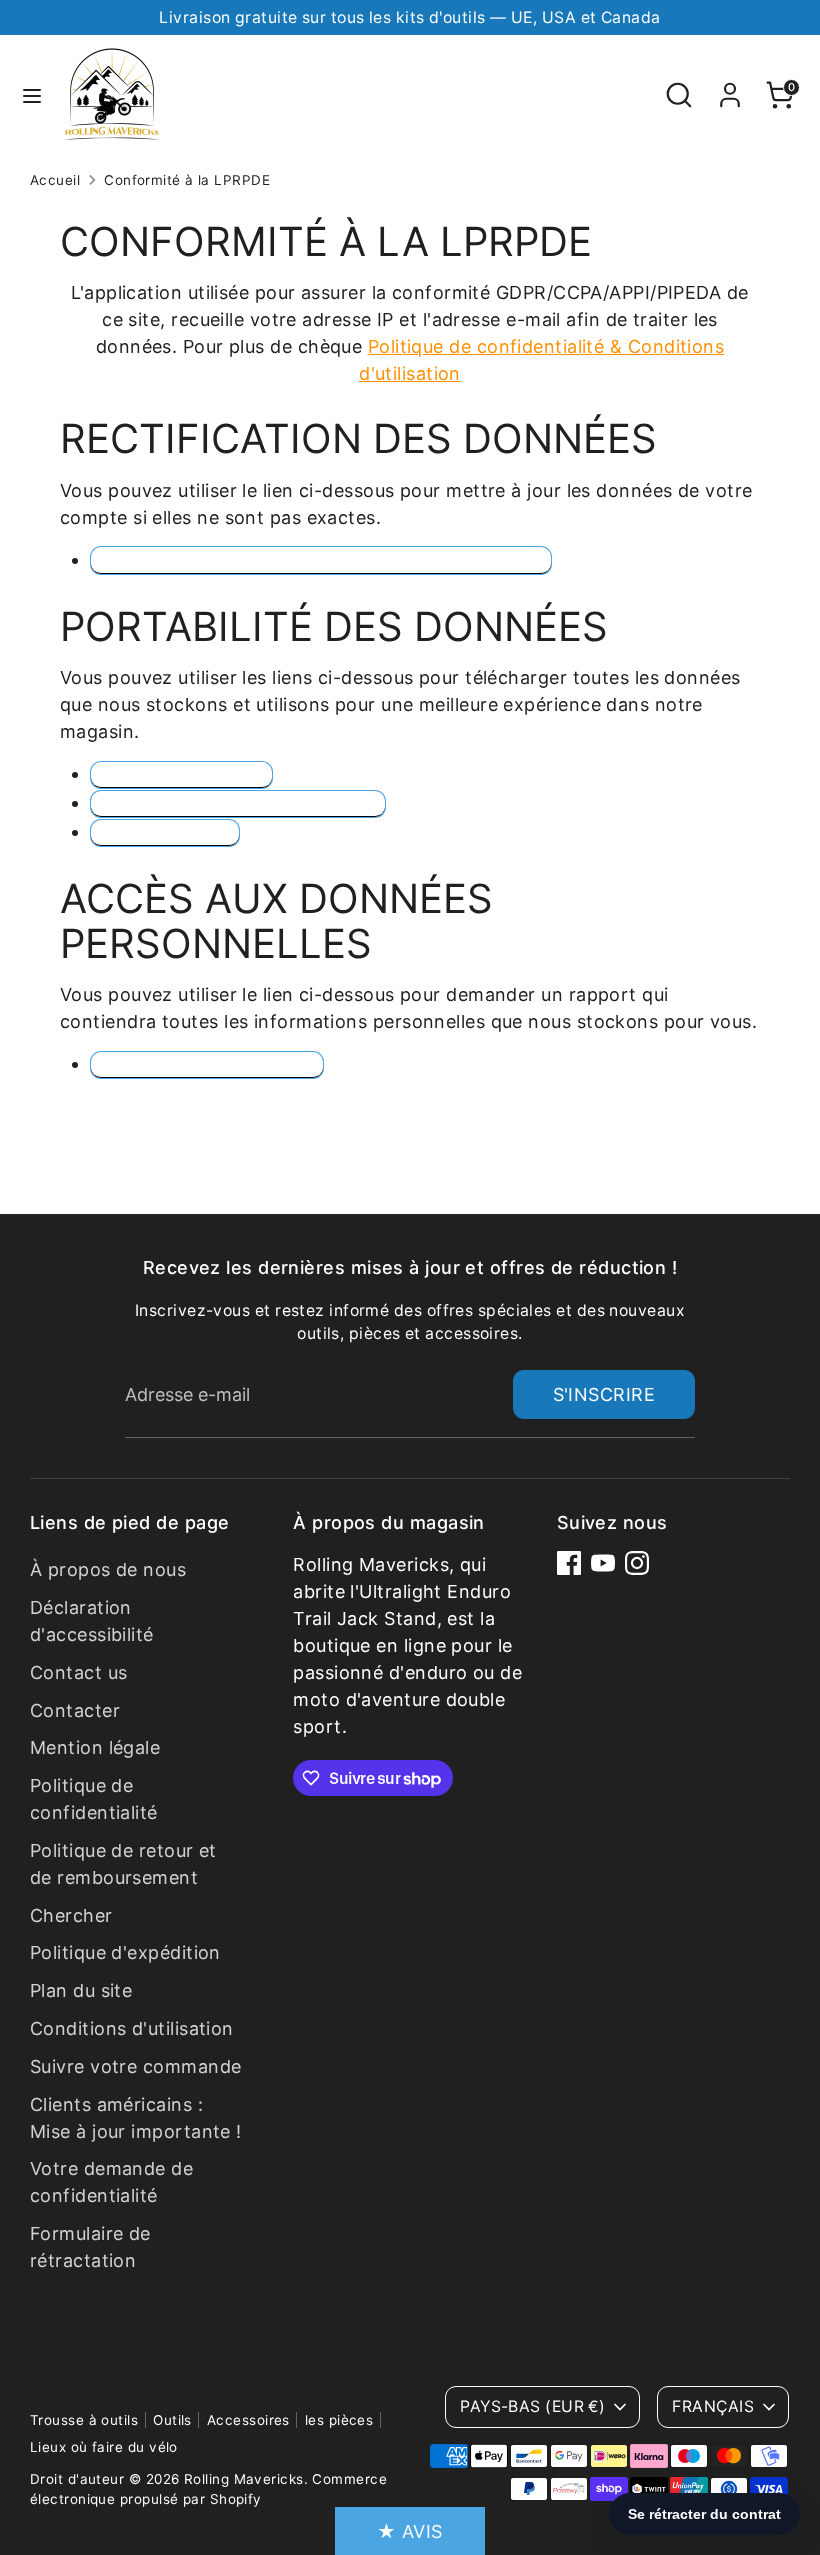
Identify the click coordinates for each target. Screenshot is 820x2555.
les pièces (339, 2420)
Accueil (55, 180)
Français (713, 2406)
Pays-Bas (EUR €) (532, 2406)
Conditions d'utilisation (132, 2028)
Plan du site (81, 1990)
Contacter (75, 1710)
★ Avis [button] (410, 2531)
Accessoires (248, 2420)
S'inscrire (604, 1394)
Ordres (165, 832)
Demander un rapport (207, 1064)
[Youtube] (603, 1563)
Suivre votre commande (135, 2066)
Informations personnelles (238, 803)
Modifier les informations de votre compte (321, 559)
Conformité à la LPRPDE (187, 180)
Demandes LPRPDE (181, 774)
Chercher (71, 1915)
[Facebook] (569, 1563)
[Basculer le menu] (32, 95)
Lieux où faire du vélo (104, 2447)
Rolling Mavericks (244, 2479)
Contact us (79, 1672)
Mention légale (95, 1747)
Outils (172, 2420)
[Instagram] (637, 1563)
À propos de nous (108, 1569)
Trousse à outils (84, 2420)
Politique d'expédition (125, 1952)
